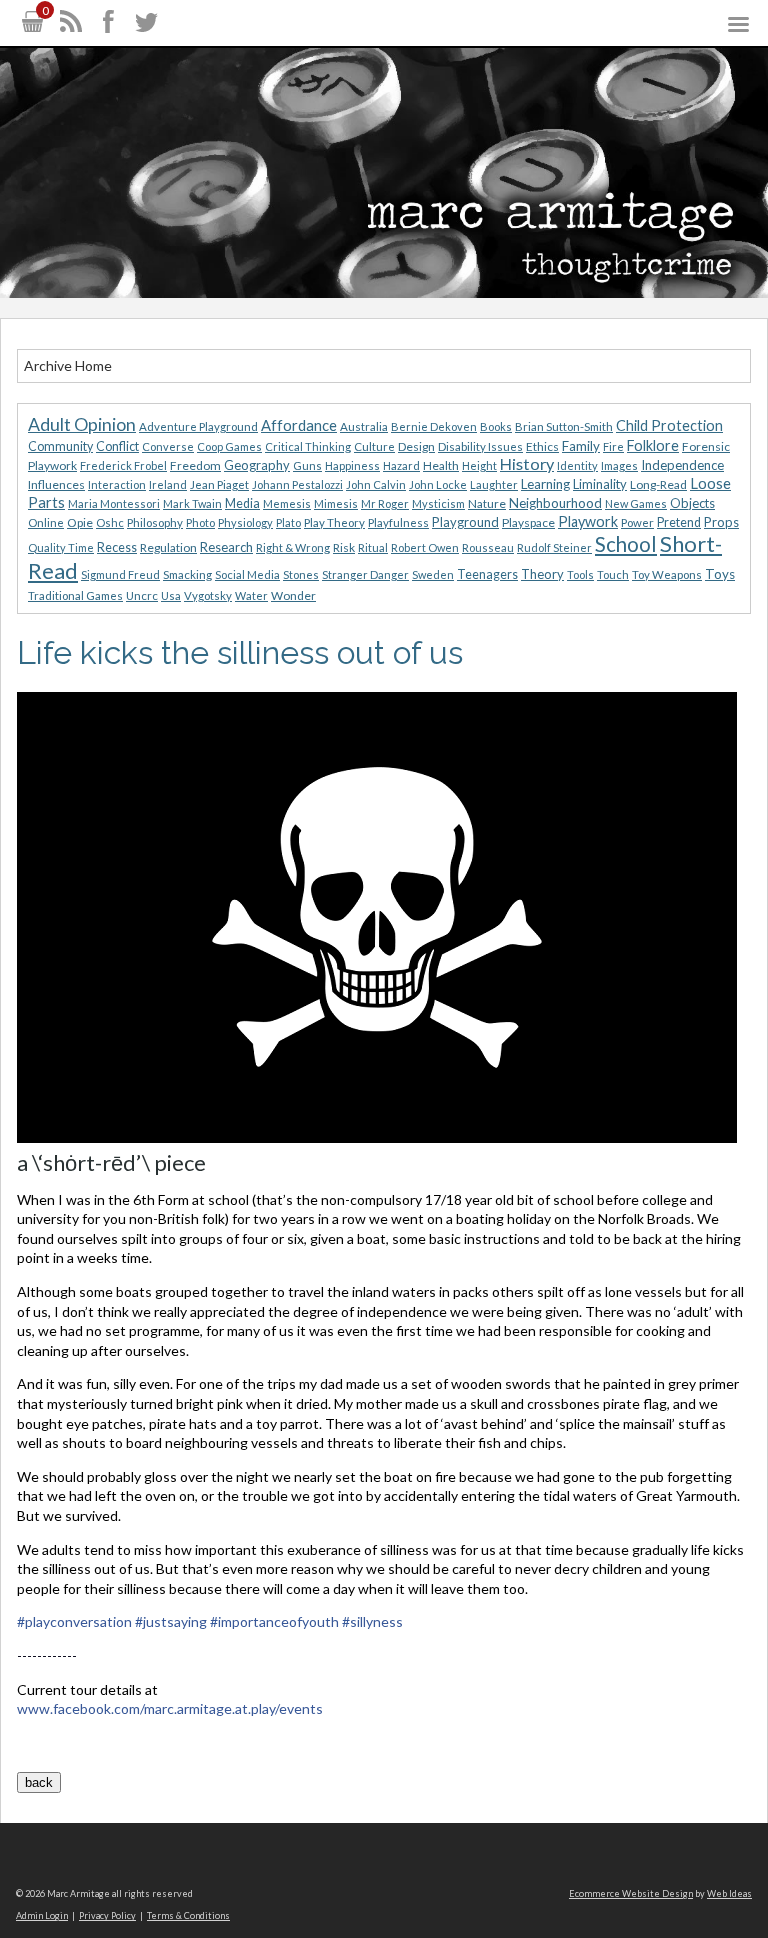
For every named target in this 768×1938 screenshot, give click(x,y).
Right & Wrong (293, 547)
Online (46, 522)
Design (416, 446)
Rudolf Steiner (554, 547)
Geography (257, 465)
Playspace (528, 522)
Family (581, 446)
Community (60, 446)
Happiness (352, 465)
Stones (301, 574)
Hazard (401, 465)
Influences (56, 484)
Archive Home (68, 365)
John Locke (438, 484)
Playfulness (398, 522)
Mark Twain (192, 503)
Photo (200, 522)
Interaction (117, 484)
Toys (720, 574)
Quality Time (61, 547)
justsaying (171, 1621)
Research (226, 547)
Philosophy (155, 522)
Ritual (373, 547)
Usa (171, 595)
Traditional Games (75, 595)
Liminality (600, 484)
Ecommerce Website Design (631, 1893)
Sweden (433, 574)
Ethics (542, 446)
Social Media (247, 574)
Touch (613, 574)
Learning (545, 484)
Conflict (117, 446)
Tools (580, 574)
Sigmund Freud (120, 574)
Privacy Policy (107, 1915)
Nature (487, 503)
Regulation (168, 547)
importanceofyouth (274, 1621)
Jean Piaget (219, 484)
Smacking (187, 574)
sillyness (372, 1621)
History (527, 463)
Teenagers (487, 574)
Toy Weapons (667, 574)
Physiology (245, 522)
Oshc (110, 522)
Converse (168, 446)
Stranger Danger (365, 574)
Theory (542, 574)
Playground (465, 522)
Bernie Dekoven (434, 426)
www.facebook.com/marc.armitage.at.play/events (170, 1708)
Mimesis (336, 503)
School (626, 544)
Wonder (293, 595)
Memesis (287, 503)
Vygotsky (208, 595)
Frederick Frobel (123, 465)
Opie (80, 522)
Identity (577, 465)
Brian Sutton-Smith (564, 426)
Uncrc (142, 595)
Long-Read (658, 484)
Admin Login (42, 1915)
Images (619, 465)
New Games (636, 503)
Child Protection (669, 425)
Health (441, 465)
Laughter (494, 484)
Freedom (195, 465)
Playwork (588, 521)
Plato (288, 522)
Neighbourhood (555, 503)
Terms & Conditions (188, 1915)
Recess (117, 547)
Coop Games (229, 446)
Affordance (299, 425)
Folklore (653, 445)
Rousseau (488, 547)
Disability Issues (480, 446)
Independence (682, 465)
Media (242, 503)
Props (721, 522)
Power (637, 522)
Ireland (168, 484)
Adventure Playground (198, 426)
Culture (374, 446)
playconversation (74, 1621)
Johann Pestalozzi (297, 484)
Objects (692, 503)
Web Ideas (729, 1893)
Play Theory (334, 522)
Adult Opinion (82, 424)
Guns (307, 465)
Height (479, 465)
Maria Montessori (114, 503)
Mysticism (438, 503)
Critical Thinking (308, 446)
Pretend (679, 522)
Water (251, 595)
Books (496, 426)
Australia (364, 426)
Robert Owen (425, 547)
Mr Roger (385, 503)
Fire (613, 446)
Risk (344, 547)
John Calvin (376, 484)
